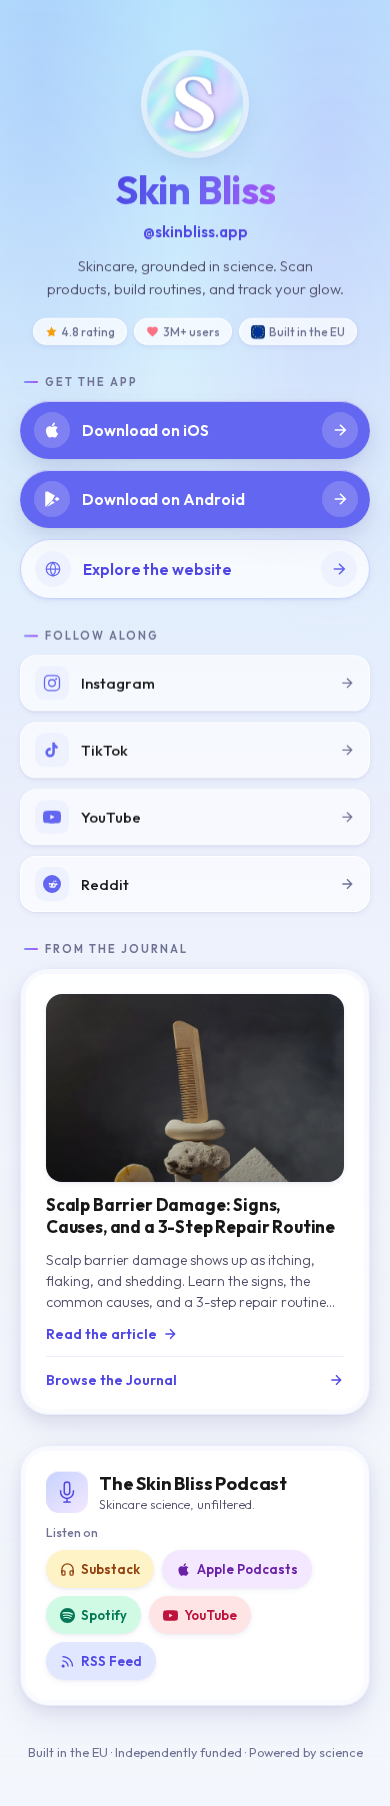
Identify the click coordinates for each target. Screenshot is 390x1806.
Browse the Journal (111, 1380)
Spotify (104, 1615)
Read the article (101, 1334)
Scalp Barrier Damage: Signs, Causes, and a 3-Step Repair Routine (190, 1215)
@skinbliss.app (195, 231)
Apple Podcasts (247, 1569)
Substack (110, 1569)
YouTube (210, 1615)
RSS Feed (111, 1661)
